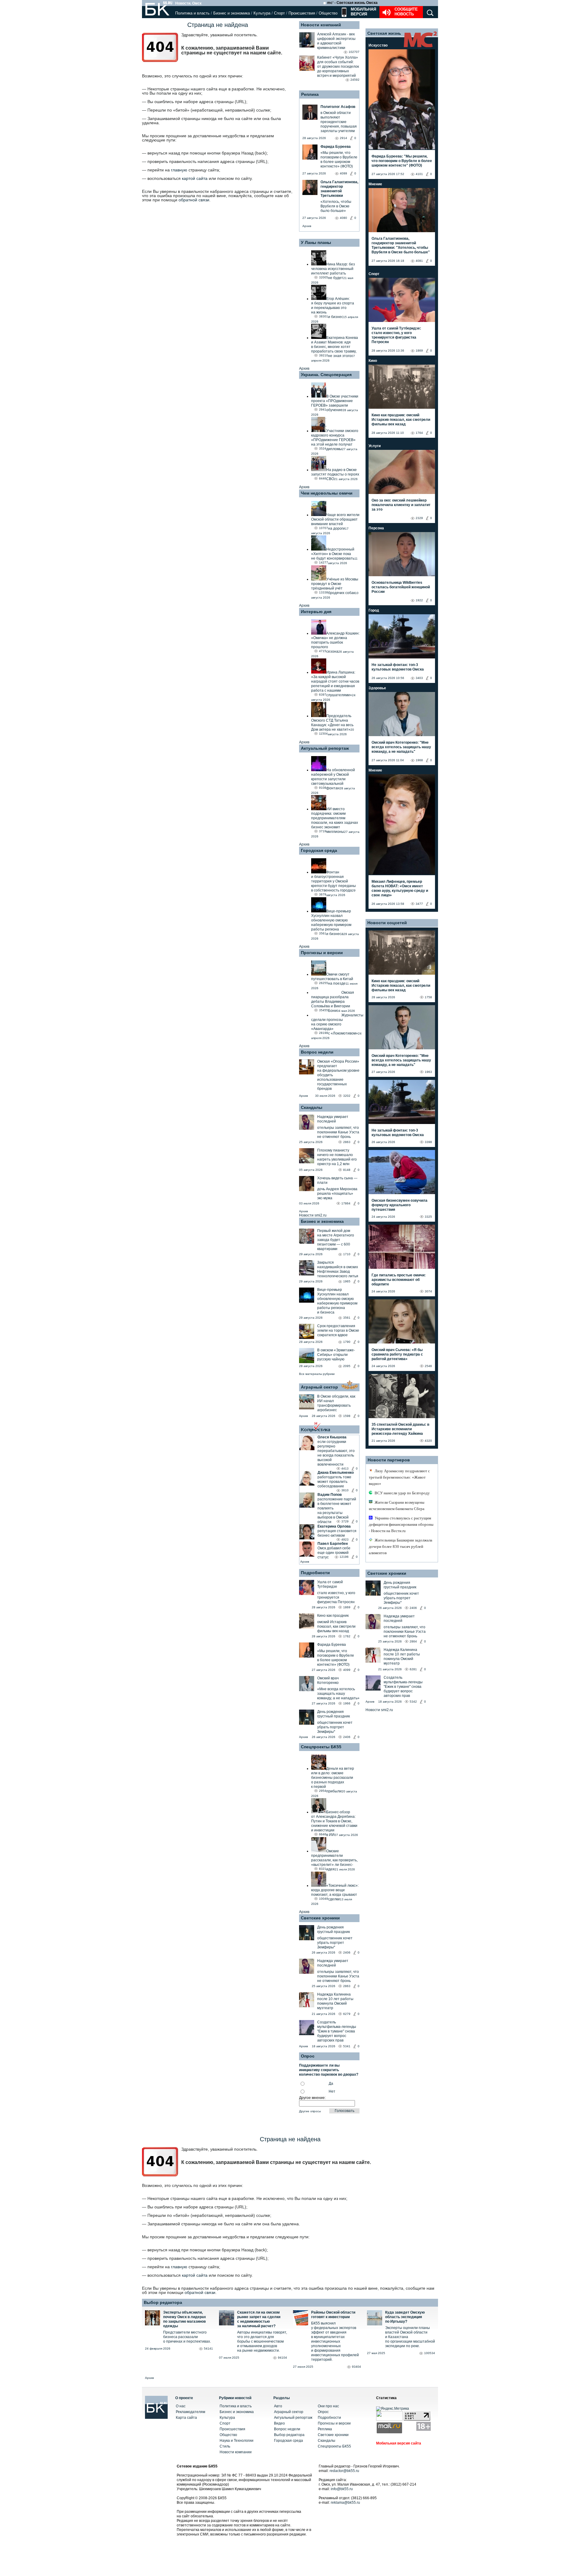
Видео (279, 2423)
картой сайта (195, 178)
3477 (419, 904)
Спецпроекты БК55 (321, 1747)
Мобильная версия (363, 12)
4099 (347, 1670)
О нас (181, 2406)
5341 (347, 2046)
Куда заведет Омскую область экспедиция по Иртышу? (405, 2317)
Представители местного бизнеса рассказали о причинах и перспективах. (187, 2337)
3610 (345, 1490)
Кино (373, 361)
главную (179, 170)
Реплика (310, 94)
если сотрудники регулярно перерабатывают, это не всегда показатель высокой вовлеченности (336, 1453)
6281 (413, 1669)
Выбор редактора (163, 2302)
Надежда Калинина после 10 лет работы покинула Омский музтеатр (335, 2001)
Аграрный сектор (319, 1387)
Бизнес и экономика (232, 13)
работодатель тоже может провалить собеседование (334, 1482)
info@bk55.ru (342, 2489)
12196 (344, 1557)
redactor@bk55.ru (344, 2471)
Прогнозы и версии (322, 953)
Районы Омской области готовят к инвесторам (333, 2315)
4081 (419, 261)
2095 (347, 1366)
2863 (347, 1142)
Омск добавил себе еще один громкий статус (334, 1553)
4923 (345, 1540)
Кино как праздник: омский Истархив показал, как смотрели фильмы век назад (401, 420)
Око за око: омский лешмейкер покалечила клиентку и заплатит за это (401, 505)
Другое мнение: (312, 2098)
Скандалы (312, 1107)
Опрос (323, 2412)
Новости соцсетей (387, 923)
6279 (347, 2014)
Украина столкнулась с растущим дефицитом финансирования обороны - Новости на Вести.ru (401, 1524)
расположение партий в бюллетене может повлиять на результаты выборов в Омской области (337, 1511)
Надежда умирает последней (333, 1119)
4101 (419, 174)
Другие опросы (310, 2111)
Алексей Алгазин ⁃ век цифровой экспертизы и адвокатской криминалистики (336, 41)
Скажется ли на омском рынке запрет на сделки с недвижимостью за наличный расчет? (259, 2319)
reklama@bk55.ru (345, 2503)
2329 (419, 518)
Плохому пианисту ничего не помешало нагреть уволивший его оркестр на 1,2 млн (337, 1157)
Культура (262, 13)
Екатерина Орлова (334, 1526)
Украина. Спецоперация (326, 375)
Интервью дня (316, 612)
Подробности (315, 1573)
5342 (413, 1702)
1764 (419, 433)
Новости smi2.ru (313, 1215)
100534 (430, 2353)
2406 (347, 1737)
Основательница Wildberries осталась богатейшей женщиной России (401, 587)
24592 (355, 80)
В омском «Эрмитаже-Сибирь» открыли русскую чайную (336, 1355)
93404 (356, 2367)
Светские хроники (320, 1918)
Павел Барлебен (333, 1544)
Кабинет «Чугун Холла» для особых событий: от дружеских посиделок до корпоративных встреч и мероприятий (338, 67)
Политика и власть (192, 13)
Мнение (375, 184)
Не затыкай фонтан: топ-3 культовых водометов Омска (398, 667)
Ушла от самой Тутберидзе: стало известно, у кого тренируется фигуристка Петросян (396, 335)
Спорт (279, 13)
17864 (346, 1203)
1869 (347, 1607)
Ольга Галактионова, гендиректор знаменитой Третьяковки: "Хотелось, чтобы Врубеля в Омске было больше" (401, 245)
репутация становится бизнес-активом (337, 1533)
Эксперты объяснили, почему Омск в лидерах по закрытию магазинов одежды (185, 2319)
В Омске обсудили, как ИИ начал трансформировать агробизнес (336, 1403)
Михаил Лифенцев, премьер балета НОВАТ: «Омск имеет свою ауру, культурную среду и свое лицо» (400, 888)
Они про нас (328, 2406)
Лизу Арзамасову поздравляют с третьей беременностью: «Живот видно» (399, 1477)
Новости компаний (321, 25)
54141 (208, 2349)
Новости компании (236, 2452)
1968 (419, 760)
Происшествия (302, 13)
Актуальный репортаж (325, 748)
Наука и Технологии (237, 2441)
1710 (347, 1254)
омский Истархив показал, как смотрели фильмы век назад (336, 1626)
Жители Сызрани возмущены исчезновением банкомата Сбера (397, 1506)
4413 (345, 1468)
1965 (347, 1281)
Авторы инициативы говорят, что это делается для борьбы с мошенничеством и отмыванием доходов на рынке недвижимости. (262, 2341)
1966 (347, 1703)
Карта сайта (186, 2418)
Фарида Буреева (332, 1645)
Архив (307, 226)
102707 (354, 52)
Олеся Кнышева (332, 1437)
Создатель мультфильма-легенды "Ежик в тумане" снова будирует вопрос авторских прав (337, 2031)
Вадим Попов (330, 1495)
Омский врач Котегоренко (328, 1680)
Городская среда (319, 850)
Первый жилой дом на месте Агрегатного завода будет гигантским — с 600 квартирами (336, 1240)
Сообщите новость (406, 12)
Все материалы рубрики (317, 1374)
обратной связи (194, 200)
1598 (347, 1416)
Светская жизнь (384, 33)
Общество (328, 13)
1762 (347, 1636)
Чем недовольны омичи (327, 493)
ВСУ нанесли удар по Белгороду (402, 1493)
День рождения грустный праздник (333, 1714)
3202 (347, 1096)
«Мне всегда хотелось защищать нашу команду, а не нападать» (338, 1694)
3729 (345, 1521)
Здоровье (377, 688)
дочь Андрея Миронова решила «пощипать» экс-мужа (337, 1194)
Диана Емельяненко (336, 1473)
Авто (278, 2406)
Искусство (378, 45)
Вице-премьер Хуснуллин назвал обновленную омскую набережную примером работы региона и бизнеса (337, 1301)
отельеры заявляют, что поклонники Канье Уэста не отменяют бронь (338, 1132)
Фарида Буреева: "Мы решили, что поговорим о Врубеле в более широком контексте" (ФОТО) (402, 161)
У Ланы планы (316, 242)
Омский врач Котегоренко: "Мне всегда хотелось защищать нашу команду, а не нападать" (401, 747)
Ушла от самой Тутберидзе (330, 1584)
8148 (347, 1170)
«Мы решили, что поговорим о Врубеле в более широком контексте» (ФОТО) (336, 1658)
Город (374, 610)
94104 (282, 2358)
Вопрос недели (317, 1052)
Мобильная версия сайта (399, 2443)
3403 (419, 678)
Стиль (225, 2446)
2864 (413, 1641)
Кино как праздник (333, 1616)
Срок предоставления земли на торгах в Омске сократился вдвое (338, 1330)
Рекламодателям (190, 2412)
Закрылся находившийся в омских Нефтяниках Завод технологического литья (338, 1269)
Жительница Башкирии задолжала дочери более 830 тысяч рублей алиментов (401, 1546)
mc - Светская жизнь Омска (352, 3)
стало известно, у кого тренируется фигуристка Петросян (336, 1597)
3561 (347, 1318)
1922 (419, 600)
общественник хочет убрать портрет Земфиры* (335, 1727)
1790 (347, 1342)
